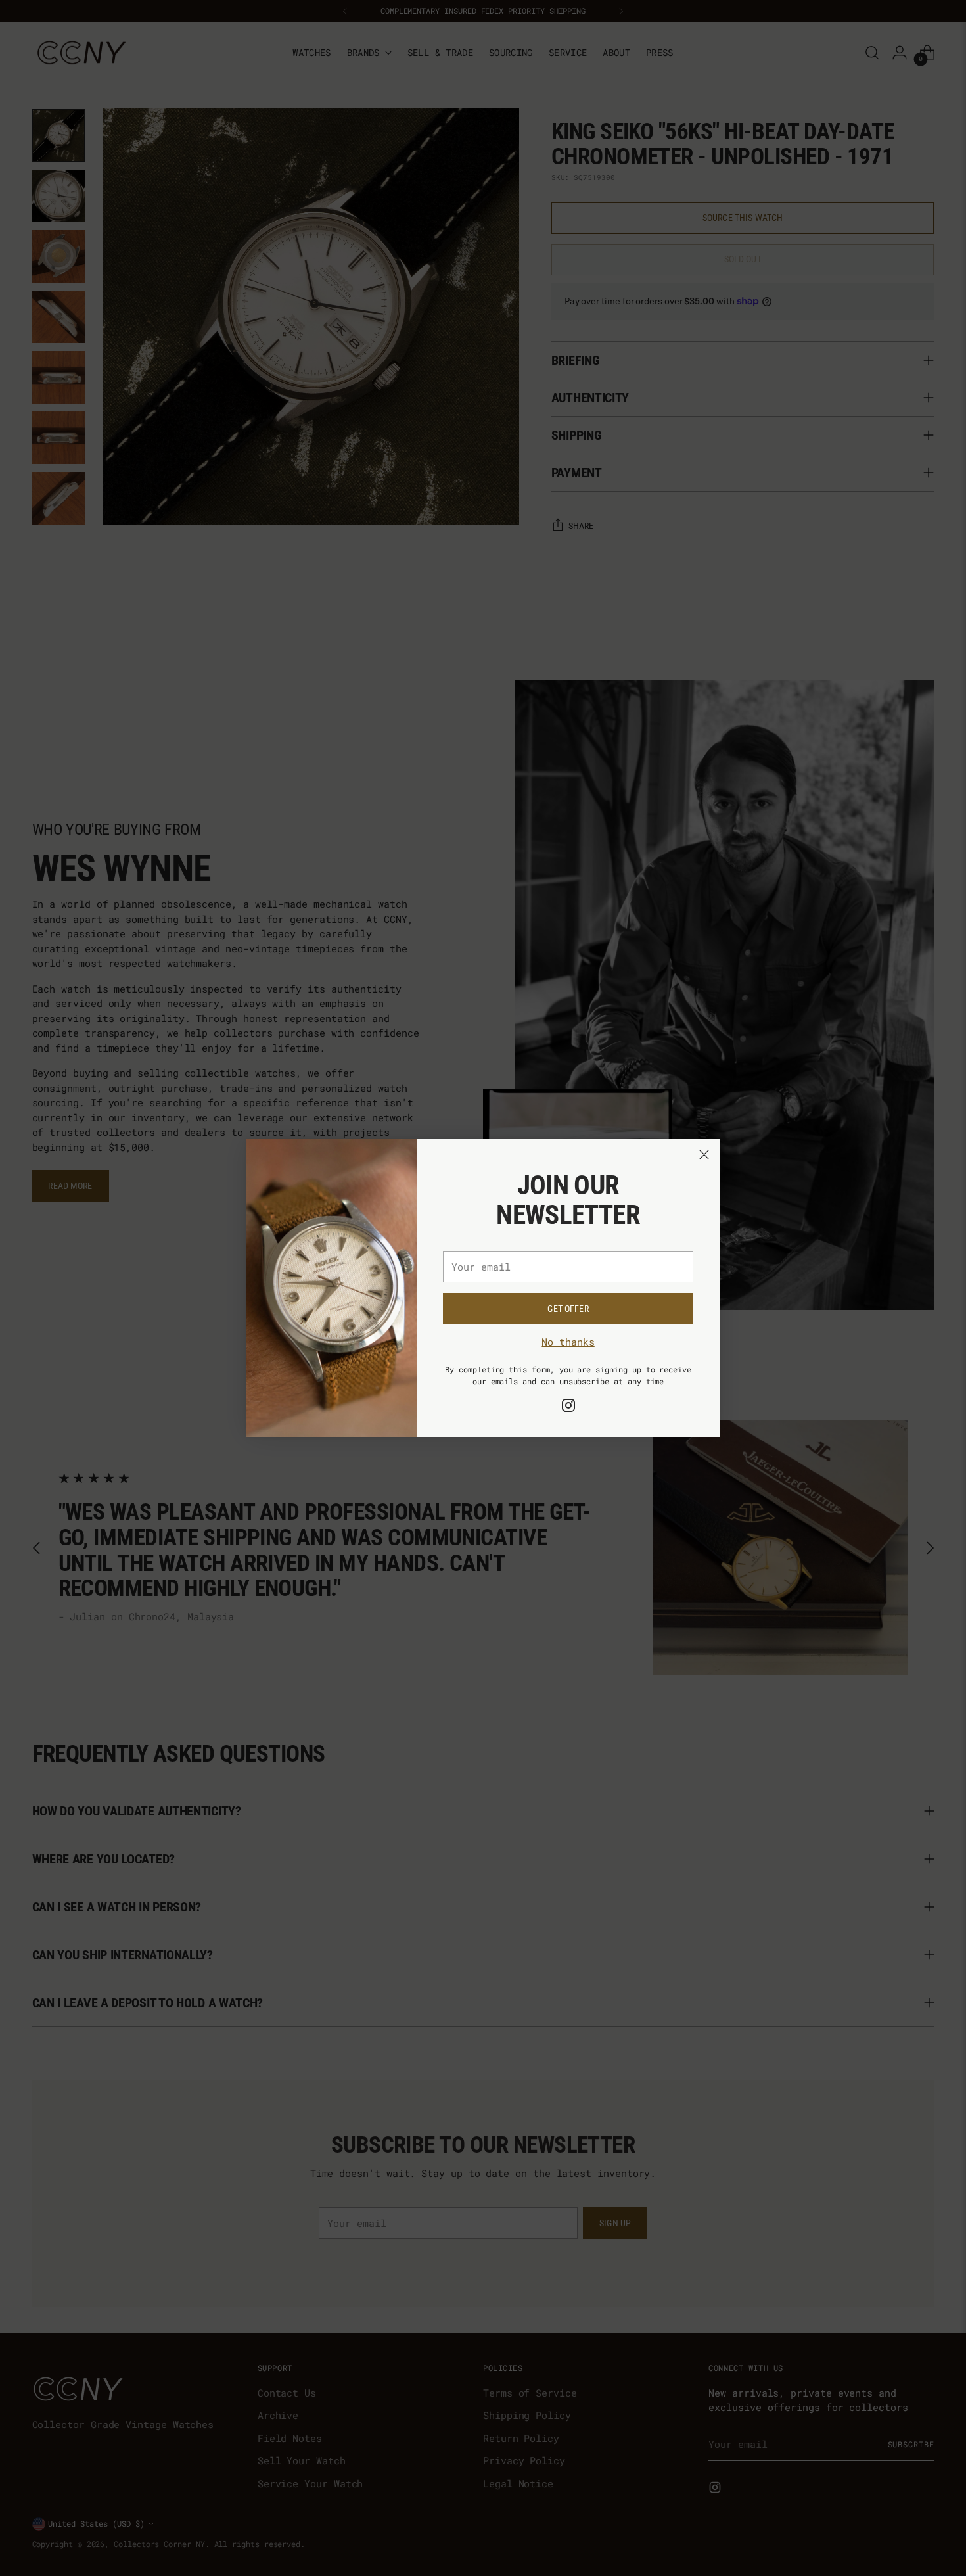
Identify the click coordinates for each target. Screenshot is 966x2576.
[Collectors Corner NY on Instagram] (568, 1407)
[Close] (704, 1155)
